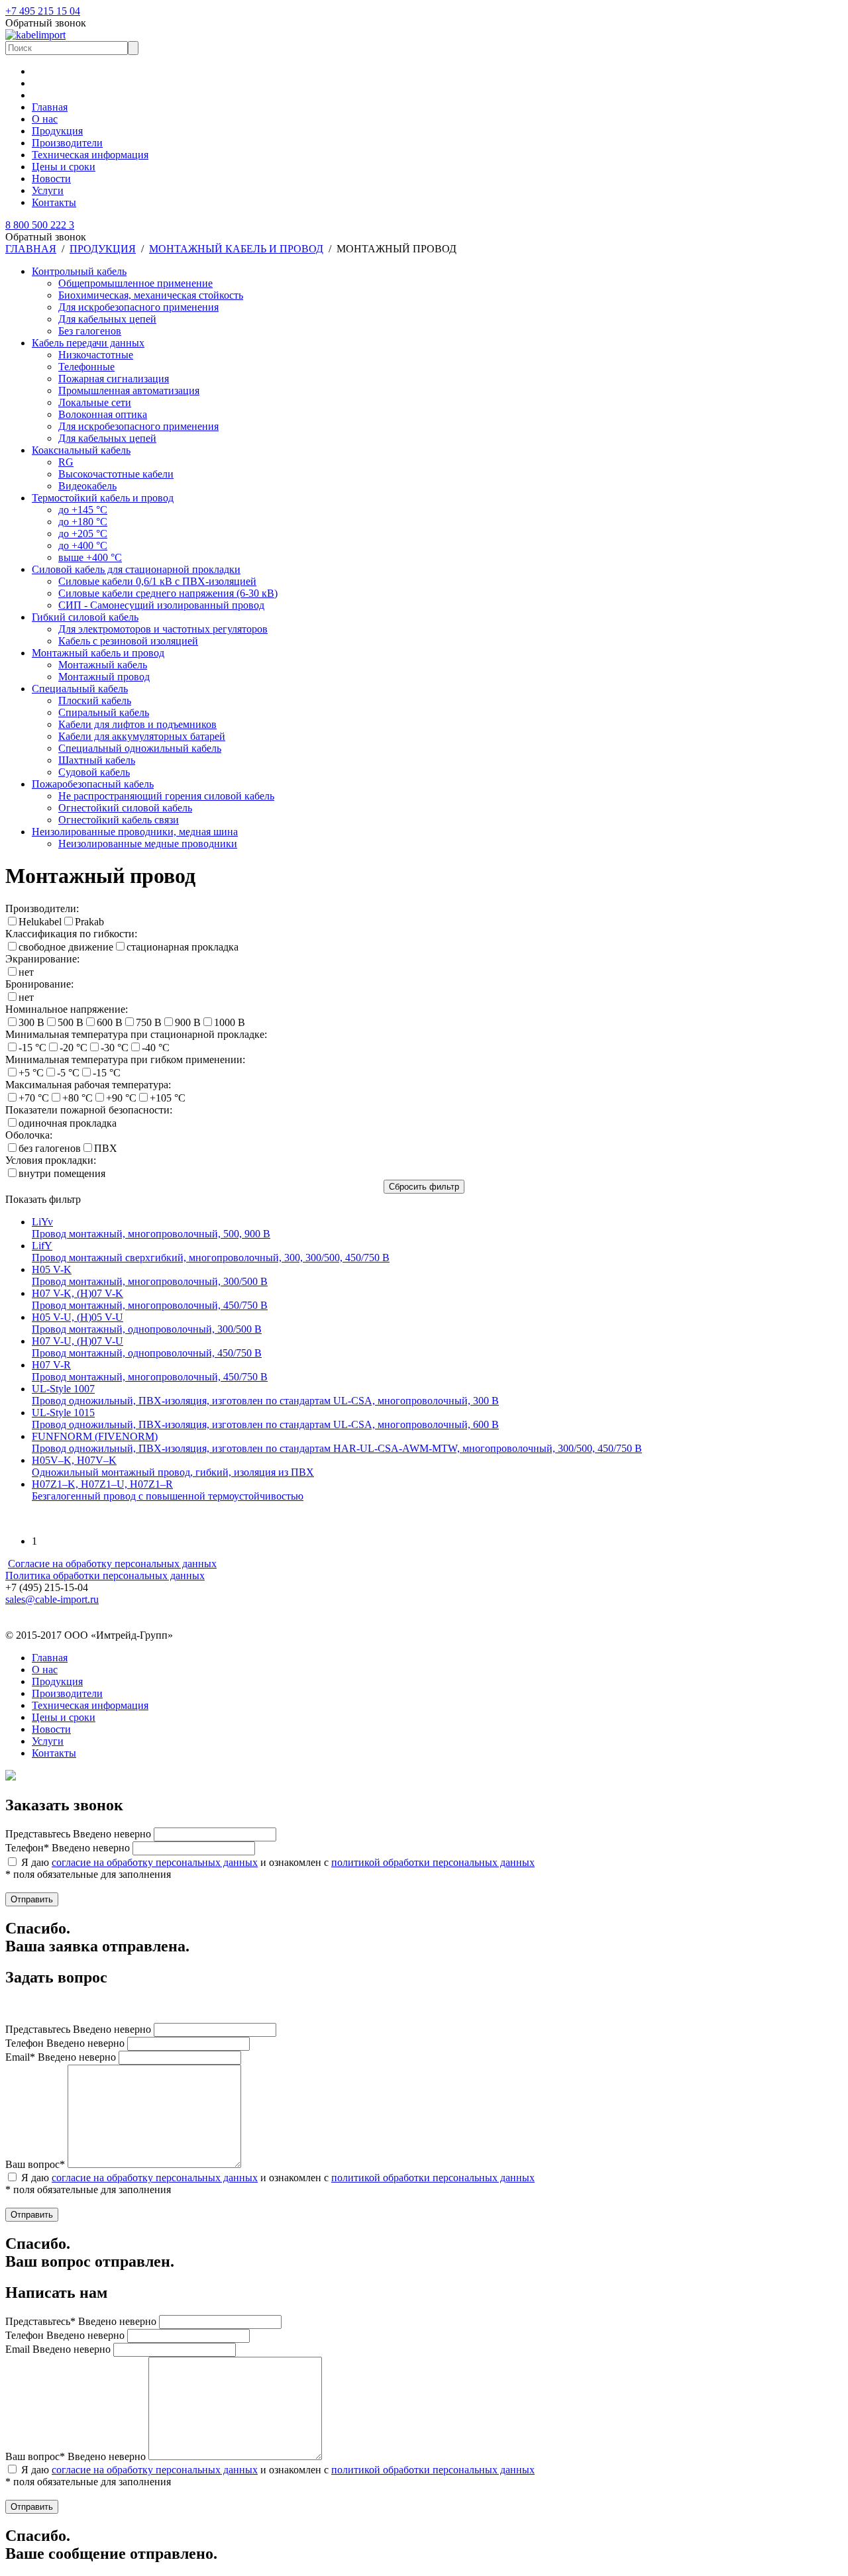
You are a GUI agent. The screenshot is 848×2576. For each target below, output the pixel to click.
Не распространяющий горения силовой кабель (166, 796)
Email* (61, 2057)
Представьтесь (78, 1834)
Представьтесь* (81, 2321)
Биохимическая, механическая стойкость (151, 295)
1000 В (230, 1022)
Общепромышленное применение (135, 283)
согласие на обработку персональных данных (155, 1862)
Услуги (48, 190)
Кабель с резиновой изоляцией (128, 641)
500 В (71, 1022)
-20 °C (74, 1048)
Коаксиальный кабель (81, 450)
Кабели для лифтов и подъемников (137, 724)
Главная (50, 107)
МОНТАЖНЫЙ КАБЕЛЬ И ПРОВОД (236, 249)
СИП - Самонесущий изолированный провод (161, 605)
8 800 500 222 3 (40, 225)
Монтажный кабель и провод (98, 653)
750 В (149, 1022)
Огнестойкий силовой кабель (125, 808)
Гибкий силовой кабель (85, 617)
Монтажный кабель (103, 665)
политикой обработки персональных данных (433, 1862)
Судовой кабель (94, 772)
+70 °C (34, 1098)
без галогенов (50, 1148)
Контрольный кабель (79, 271)
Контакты (54, 202)
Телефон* (68, 1848)
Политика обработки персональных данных (105, 1575)
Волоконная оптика (103, 414)
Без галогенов (90, 331)
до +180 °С (83, 522)
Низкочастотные (96, 355)
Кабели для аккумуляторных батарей (142, 736)
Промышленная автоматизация (129, 390)
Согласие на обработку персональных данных (112, 1564)
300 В (31, 1022)
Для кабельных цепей (107, 319)
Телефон (65, 2043)
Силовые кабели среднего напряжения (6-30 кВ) (168, 593)
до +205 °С (83, 534)
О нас (45, 119)
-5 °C (68, 1073)
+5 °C (31, 1073)
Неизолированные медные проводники (148, 844)
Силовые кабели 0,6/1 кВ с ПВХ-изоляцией (157, 581)
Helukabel (40, 922)
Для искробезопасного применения (138, 307)
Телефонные (86, 367)
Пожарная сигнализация (114, 379)
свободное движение (66, 947)
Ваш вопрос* (35, 2164)
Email (58, 2349)
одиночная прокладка (68, 1123)
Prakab (89, 922)
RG (66, 462)
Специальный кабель (80, 689)
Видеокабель (87, 486)
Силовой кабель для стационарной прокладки (136, 569)
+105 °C (168, 1098)
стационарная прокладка (183, 947)
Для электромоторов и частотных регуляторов (163, 629)
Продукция (57, 131)
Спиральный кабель (104, 712)
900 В (188, 1022)
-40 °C (156, 1048)
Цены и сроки (64, 167)
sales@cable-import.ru (52, 1599)
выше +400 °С (90, 557)
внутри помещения (62, 1173)
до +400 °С (83, 545)
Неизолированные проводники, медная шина (135, 832)
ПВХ (106, 1148)
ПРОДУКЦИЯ (103, 249)
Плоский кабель (95, 700)
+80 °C (78, 1098)
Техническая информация (90, 155)
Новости (51, 179)
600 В (110, 1022)
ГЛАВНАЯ (31, 249)
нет (26, 972)
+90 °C (121, 1098)
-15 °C (32, 1048)
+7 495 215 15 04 (43, 11)
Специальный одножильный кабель (140, 748)
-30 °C (115, 1048)
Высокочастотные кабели (116, 474)
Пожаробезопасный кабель (93, 784)
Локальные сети (95, 402)
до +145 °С (83, 510)
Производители (67, 143)
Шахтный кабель (97, 760)
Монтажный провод (104, 677)
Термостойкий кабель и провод (103, 498)
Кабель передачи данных (88, 343)
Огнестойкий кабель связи (119, 820)
